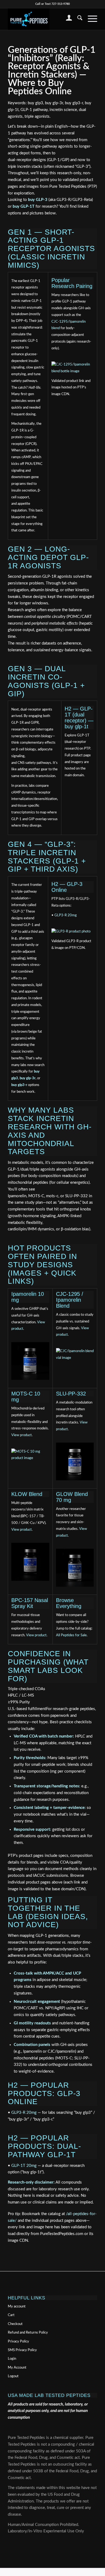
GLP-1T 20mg (24, 2166)
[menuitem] (66, 19)
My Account (17, 2368)
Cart (11, 2315)
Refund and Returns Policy (28, 2333)
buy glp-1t (76, 726)
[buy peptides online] (43, 19)
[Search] (77, 19)
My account (17, 2307)
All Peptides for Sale (71, 1635)
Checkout (15, 2324)
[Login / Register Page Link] (66, 19)
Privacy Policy (18, 2342)
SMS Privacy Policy (22, 2350)
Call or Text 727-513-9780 (52, 4)
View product (22, 1435)
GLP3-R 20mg (66, 915)
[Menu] (90, 19)
